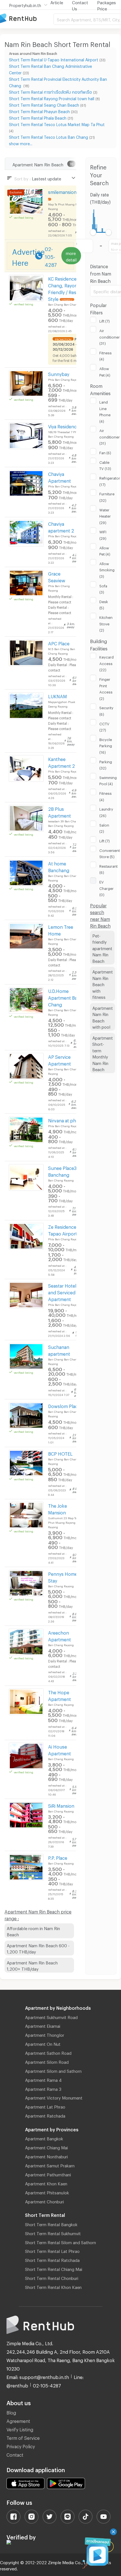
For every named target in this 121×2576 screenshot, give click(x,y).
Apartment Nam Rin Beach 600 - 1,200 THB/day (38, 1948)
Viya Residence (64, 426)
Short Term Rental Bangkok (51, 2224)
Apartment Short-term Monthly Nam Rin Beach (103, 1053)
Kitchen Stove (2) (106, 623)
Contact (15, 2454)
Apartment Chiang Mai (46, 2147)
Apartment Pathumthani (48, 2174)
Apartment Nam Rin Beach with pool (103, 1017)
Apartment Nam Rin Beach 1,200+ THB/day (32, 1965)
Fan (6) (105, 452)
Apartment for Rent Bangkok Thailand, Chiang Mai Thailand (27, 19)
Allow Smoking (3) (107, 569)
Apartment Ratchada (45, 2115)
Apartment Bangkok (44, 2138)
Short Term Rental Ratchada (52, 2259)
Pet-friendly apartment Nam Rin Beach (102, 948)
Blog (11, 2412)
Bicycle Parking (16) (106, 745)
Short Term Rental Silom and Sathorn (60, 2242)
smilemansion (62, 191)
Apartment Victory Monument (54, 2097)
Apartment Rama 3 (43, 2088)
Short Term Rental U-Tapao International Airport (54, 59)
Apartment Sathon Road (48, 2052)
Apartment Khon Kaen (46, 2183)
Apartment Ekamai (43, 2025)
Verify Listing (20, 2429)
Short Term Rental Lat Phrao (52, 2250)
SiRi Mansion (61, 1805)
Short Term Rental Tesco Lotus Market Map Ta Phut (57, 124)
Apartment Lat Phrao (45, 2106)
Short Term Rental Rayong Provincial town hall (52, 98)
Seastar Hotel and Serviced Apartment (62, 1292)
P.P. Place (58, 1857)
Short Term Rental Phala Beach (38, 117)
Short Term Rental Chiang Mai (54, 2268)
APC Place (59, 643)
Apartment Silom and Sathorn (53, 2070)
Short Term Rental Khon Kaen (53, 2286)
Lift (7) (105, 320)
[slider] (93, 232)
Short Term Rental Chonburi (52, 2277)
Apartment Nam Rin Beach (38, 164)
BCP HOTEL (60, 1453)
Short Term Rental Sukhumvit (53, 2233)
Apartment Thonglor (45, 2034)
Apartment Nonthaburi (46, 2156)
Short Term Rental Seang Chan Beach (44, 104)
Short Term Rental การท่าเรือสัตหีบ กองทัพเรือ (51, 91)
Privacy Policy (21, 2446)
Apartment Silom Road (47, 2061)
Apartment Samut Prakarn (50, 2165)
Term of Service (23, 2437)
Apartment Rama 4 (43, 2079)
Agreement (18, 2420)
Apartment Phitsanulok (47, 2192)
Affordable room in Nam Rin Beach (33, 1931)
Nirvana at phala (65, 1120)
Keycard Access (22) (107, 663)
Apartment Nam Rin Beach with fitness (103, 984)
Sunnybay (59, 373)
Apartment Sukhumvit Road (51, 2017)
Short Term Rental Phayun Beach (39, 111)
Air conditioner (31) (110, 336)
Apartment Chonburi (44, 2201)
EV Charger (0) (107, 888)
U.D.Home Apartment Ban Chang (64, 997)
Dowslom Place (64, 1405)
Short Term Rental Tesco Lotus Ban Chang (49, 136)
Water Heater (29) (105, 515)
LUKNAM (58, 696)
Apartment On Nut (43, 2043)
